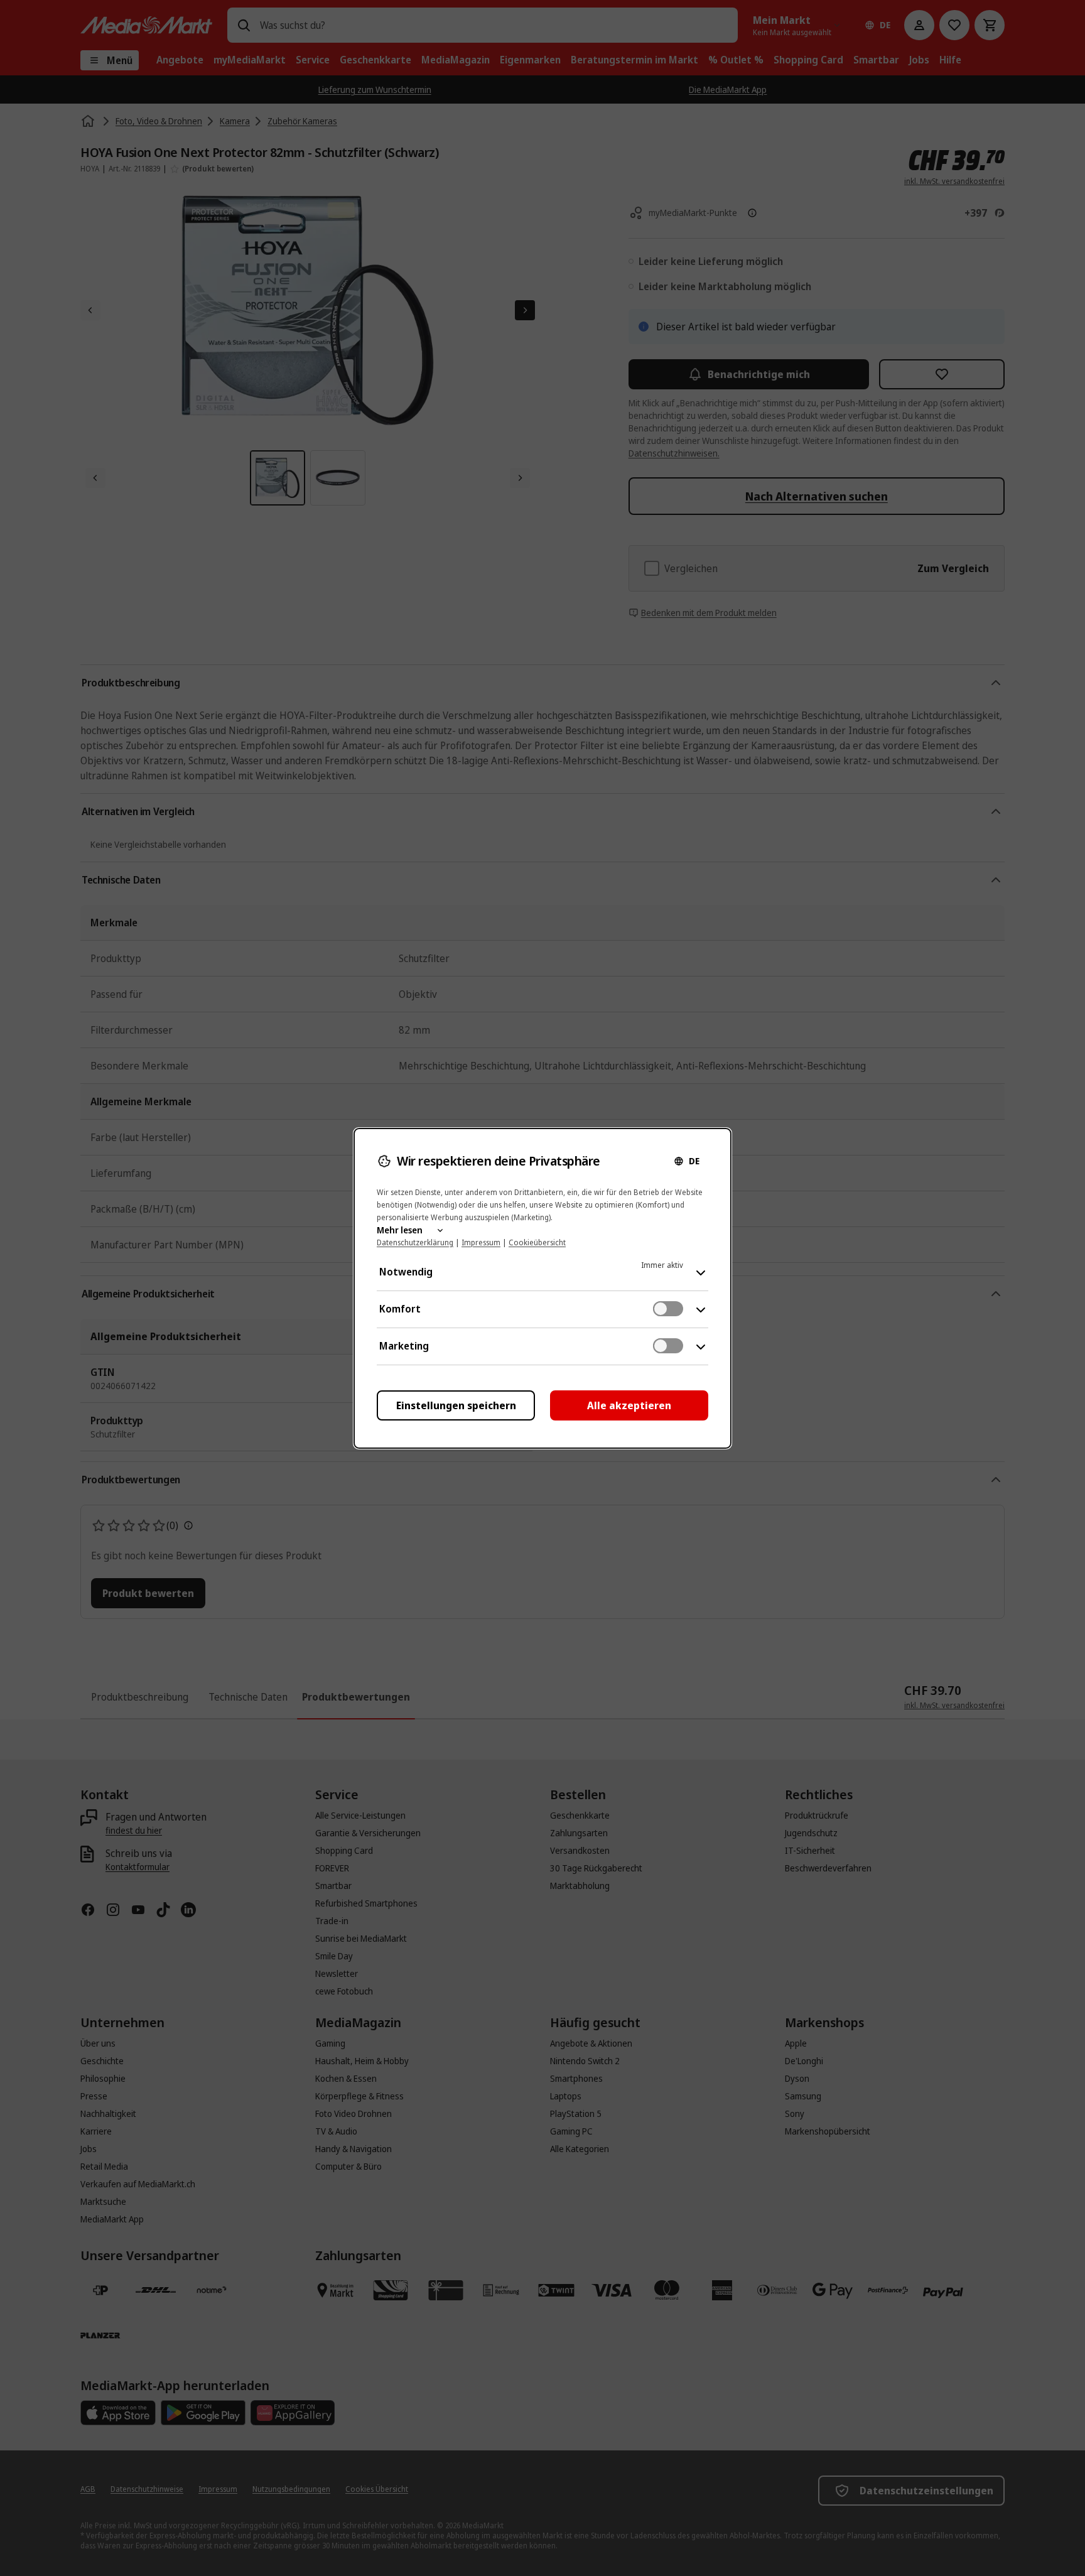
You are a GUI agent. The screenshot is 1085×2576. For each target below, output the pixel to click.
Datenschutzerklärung (415, 1242)
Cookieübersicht (537, 1242)
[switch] (668, 1309)
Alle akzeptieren (629, 1405)
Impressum (481, 1242)
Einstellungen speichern (456, 1405)
